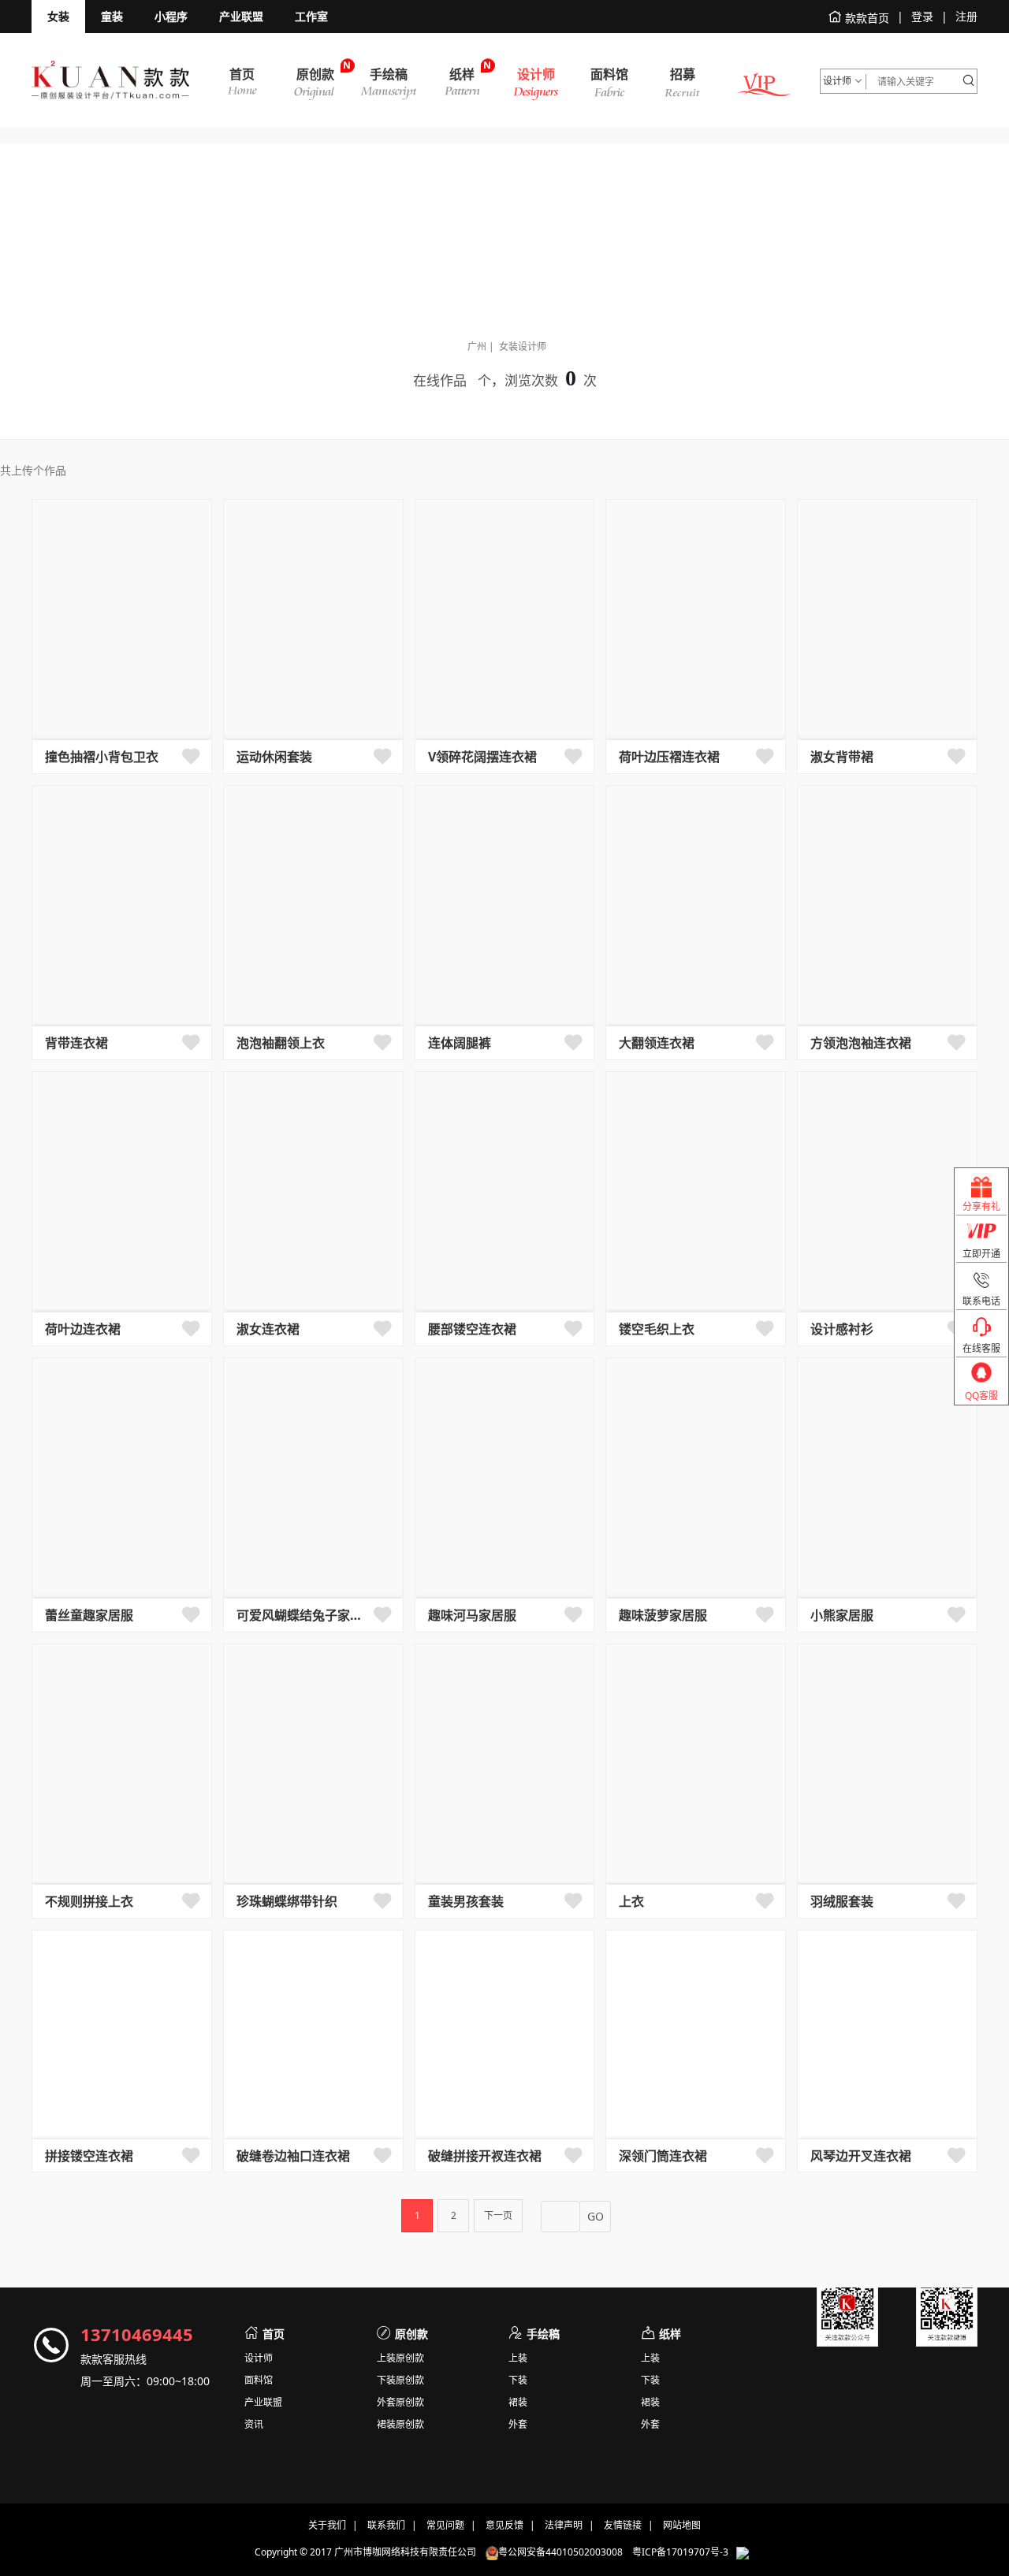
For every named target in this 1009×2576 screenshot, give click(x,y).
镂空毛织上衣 (657, 1329)
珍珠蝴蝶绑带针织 (287, 1901)
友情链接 (623, 2525)
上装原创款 (400, 2358)
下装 (518, 2381)
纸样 (670, 2334)
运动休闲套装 (274, 757)
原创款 (411, 2334)
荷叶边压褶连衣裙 (669, 757)
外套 (518, 2425)
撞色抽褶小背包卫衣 (102, 757)
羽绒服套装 (842, 1901)
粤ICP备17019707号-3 (680, 2553)
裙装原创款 (400, 2425)
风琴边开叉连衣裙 (861, 2156)
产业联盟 (263, 2403)
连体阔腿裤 (460, 1043)
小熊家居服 (842, 1615)
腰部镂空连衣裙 (472, 1329)
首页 (274, 2334)
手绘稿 (543, 2334)
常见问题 (445, 2525)
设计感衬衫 (842, 1329)
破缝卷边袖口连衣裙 (293, 2156)
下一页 (498, 2215)
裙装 (518, 2403)
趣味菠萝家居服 (663, 1615)
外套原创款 (400, 2403)
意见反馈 (504, 2525)
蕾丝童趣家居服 (89, 1615)
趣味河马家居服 (472, 1615)
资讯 (254, 2425)
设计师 (259, 2358)
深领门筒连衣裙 (663, 2156)
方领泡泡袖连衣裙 (861, 1043)
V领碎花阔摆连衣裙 (482, 757)
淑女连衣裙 (268, 1329)
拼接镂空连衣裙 (89, 2156)
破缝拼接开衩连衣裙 (485, 2156)
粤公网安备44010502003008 (565, 2553)
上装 (518, 2358)
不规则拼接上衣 (89, 1901)
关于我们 (327, 2525)
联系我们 (386, 2525)
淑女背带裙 (842, 757)
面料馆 (259, 2381)
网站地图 (682, 2525)
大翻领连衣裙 (657, 1043)
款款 (110, 80)
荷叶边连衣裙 (83, 1329)
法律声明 (564, 2525)
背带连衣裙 (76, 1043)
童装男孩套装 (466, 1901)
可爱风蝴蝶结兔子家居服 (302, 1615)
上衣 (631, 1901)
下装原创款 (400, 2381)
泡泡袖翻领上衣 (281, 1043)
